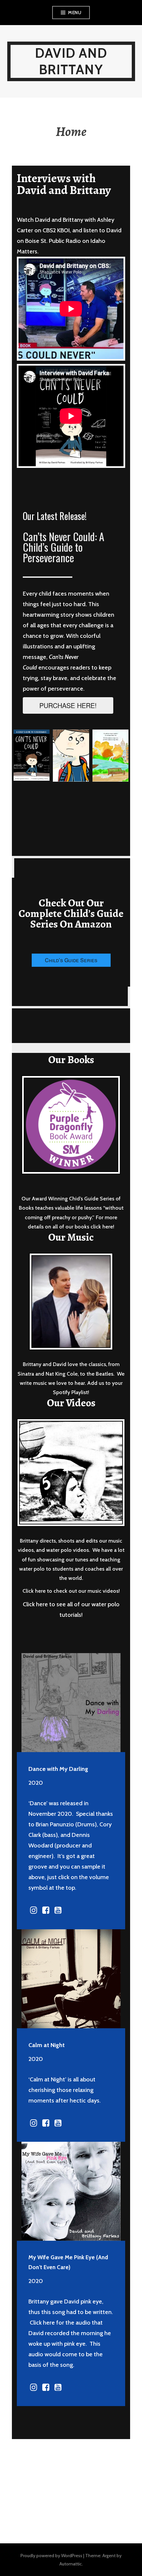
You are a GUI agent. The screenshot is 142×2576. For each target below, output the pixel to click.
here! (108, 1227)
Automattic (71, 2564)
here (49, 2323)
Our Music (71, 1237)
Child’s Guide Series (71, 960)
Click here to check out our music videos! (71, 1591)
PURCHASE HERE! (68, 705)
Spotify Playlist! (71, 1392)
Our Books (71, 1060)
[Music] (71, 1302)
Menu (75, 13)
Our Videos (71, 1403)
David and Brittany (71, 61)
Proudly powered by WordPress (51, 2556)
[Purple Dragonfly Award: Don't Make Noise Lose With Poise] (71, 1125)
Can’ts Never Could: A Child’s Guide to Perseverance (64, 547)
